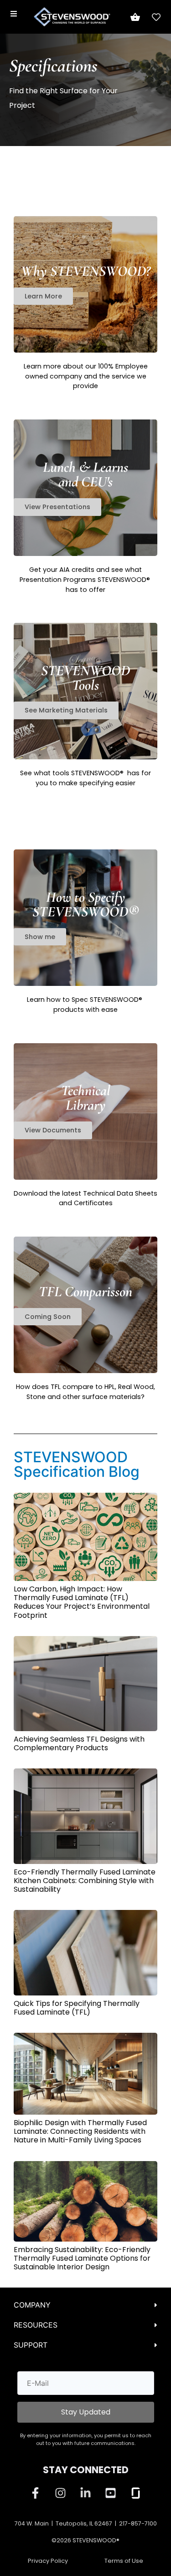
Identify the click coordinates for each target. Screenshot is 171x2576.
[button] (48, 1317)
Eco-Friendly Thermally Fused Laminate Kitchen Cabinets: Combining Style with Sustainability (85, 1881)
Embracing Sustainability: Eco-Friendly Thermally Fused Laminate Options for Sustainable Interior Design (82, 2258)
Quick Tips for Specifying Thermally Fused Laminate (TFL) (77, 2008)
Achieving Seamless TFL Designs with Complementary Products (79, 1743)
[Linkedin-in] (86, 2493)
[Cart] (135, 17)
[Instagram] (61, 2493)
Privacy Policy (48, 2561)
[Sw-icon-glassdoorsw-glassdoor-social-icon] (136, 2493)
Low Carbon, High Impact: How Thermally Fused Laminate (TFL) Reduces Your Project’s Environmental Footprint (82, 1602)
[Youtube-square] (111, 2493)
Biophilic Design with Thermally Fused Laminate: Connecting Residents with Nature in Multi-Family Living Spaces (80, 2131)
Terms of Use (124, 2561)
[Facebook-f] (36, 2493)
